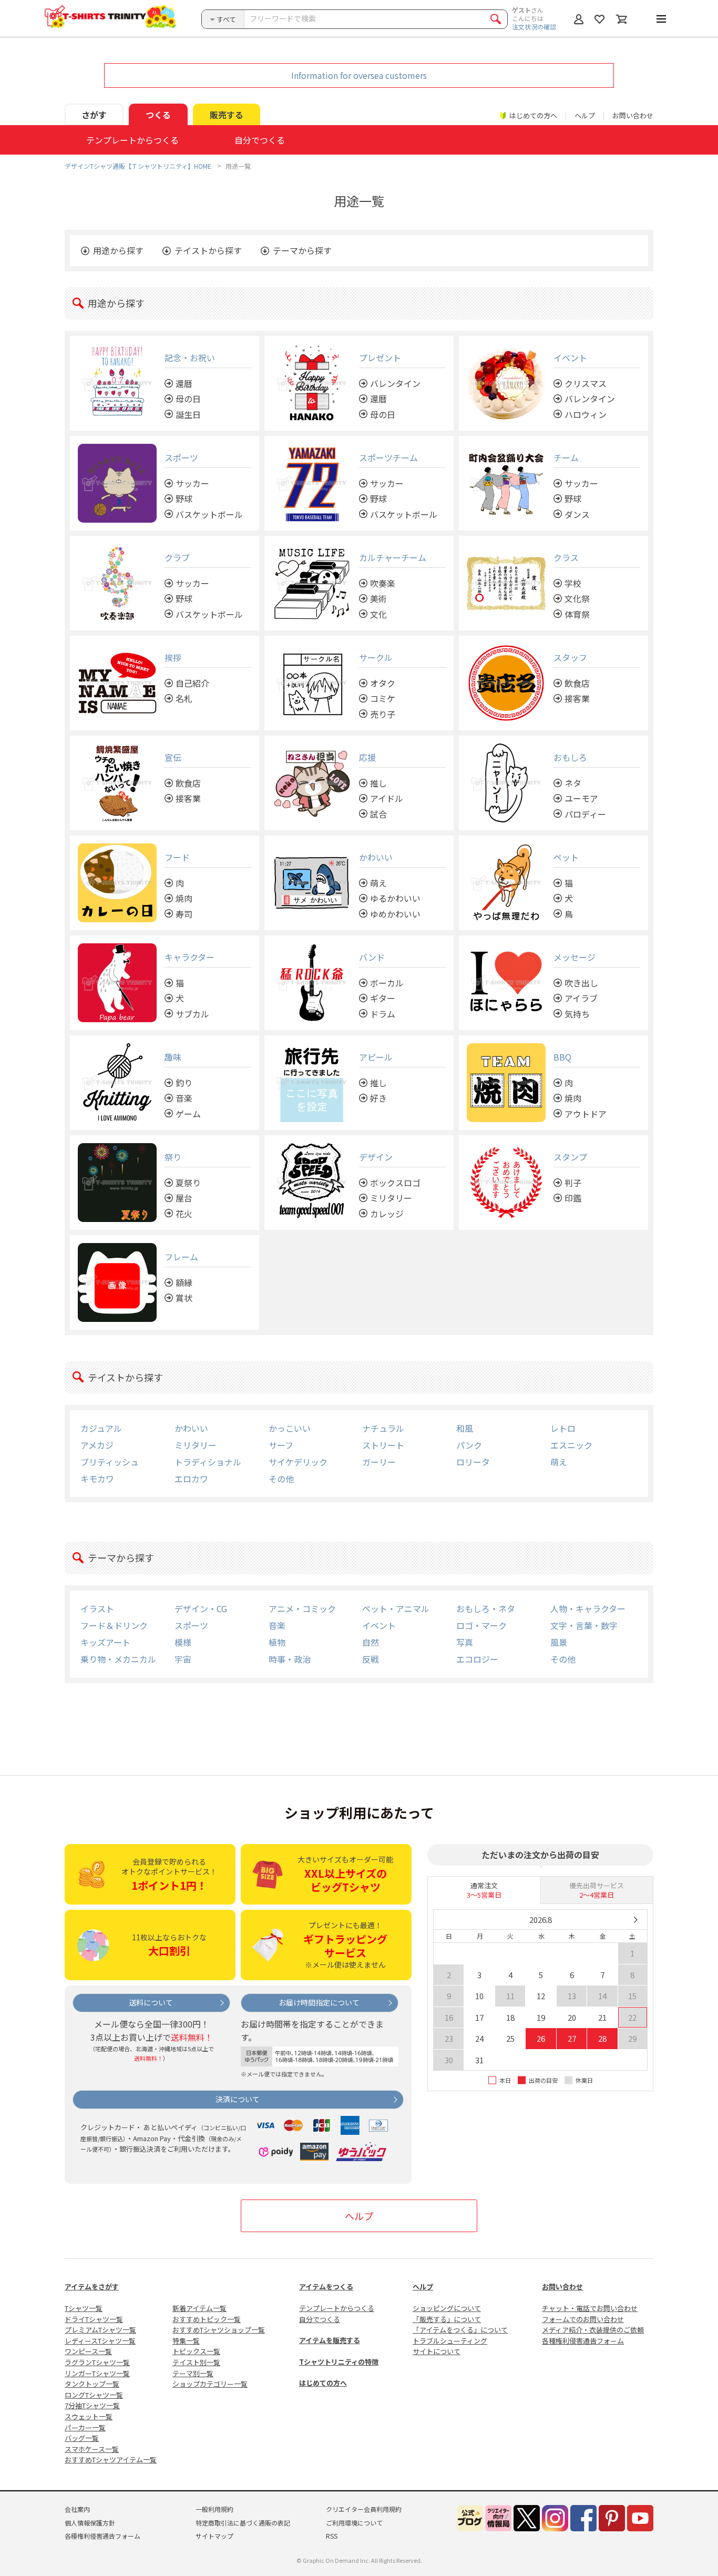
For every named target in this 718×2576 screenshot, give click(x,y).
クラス (566, 557)
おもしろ (570, 757)
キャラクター (189, 957)
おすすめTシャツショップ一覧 (219, 2330)
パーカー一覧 (85, 2427)
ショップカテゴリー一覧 (210, 2384)
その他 (281, 1479)
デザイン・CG (201, 1608)
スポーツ (181, 457)
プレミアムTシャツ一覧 (100, 2330)
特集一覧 (186, 2341)
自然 (371, 1642)
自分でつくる (320, 2319)
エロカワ (191, 1479)
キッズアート (105, 1642)
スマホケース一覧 (92, 2449)
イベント (570, 358)
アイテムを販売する (330, 2340)
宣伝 (173, 757)
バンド (372, 957)
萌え (559, 1462)
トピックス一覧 (196, 2351)
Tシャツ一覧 (84, 2308)
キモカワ (97, 1479)
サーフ (281, 1445)
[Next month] (635, 1920)
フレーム (181, 1257)
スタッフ (570, 657)
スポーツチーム (388, 457)
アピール (376, 1057)
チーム (566, 457)
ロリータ (473, 1462)
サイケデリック (298, 1462)
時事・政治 (290, 1659)
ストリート (383, 1445)
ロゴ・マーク (481, 1625)
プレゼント (380, 358)
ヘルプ (585, 115)
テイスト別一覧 (196, 2362)
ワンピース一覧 (88, 2351)
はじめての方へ (323, 2383)
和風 (465, 1428)
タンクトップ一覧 (92, 2384)
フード (177, 857)
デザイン (376, 1157)
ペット (566, 857)
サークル (376, 657)
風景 (559, 1642)
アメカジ (97, 1445)
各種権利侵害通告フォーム (583, 2341)
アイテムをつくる (326, 2287)
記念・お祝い (190, 358)
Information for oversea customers (359, 75)
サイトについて (437, 2351)
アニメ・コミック (302, 1608)
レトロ (563, 1428)
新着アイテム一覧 (199, 2308)
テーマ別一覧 (193, 2373)
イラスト (97, 1608)
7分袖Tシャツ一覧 (92, 2405)
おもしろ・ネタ (486, 1608)
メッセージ (575, 957)
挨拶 (173, 657)
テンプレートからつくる (337, 2308)
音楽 (277, 1625)
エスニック (571, 1445)
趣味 (173, 1057)
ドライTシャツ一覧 (94, 2319)
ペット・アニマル (396, 1608)
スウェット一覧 (89, 2416)
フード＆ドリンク (114, 1625)
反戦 (371, 1659)
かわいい (376, 857)
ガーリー (379, 1462)
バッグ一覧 (82, 2438)
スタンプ (570, 1157)
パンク (469, 1445)
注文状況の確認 (534, 27)
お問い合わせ (633, 115)
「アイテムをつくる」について (460, 2330)
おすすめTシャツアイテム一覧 (111, 2460)
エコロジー (477, 1659)
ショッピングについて (447, 2308)
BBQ (562, 1057)
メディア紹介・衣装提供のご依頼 (593, 2330)
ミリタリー (196, 1445)
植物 (277, 1642)
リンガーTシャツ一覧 (97, 2373)
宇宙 (183, 1659)
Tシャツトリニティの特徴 (339, 2362)
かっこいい (290, 1428)
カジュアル (101, 1428)
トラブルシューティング (450, 2341)
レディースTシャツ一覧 (100, 2341)
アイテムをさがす (92, 2287)
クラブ (177, 557)
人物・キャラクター (588, 1608)
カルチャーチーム (393, 557)
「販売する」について (447, 2319)
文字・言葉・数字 (584, 1625)
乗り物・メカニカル (118, 1659)
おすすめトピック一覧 (207, 2319)
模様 (183, 1642)
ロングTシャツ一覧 (94, 2395)
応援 (367, 757)
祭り (173, 1157)
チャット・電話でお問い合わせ (590, 2308)
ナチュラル (383, 1428)
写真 (465, 1642)
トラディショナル (208, 1462)
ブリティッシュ (110, 1462)
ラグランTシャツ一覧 (97, 2362)
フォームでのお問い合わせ (583, 2319)
